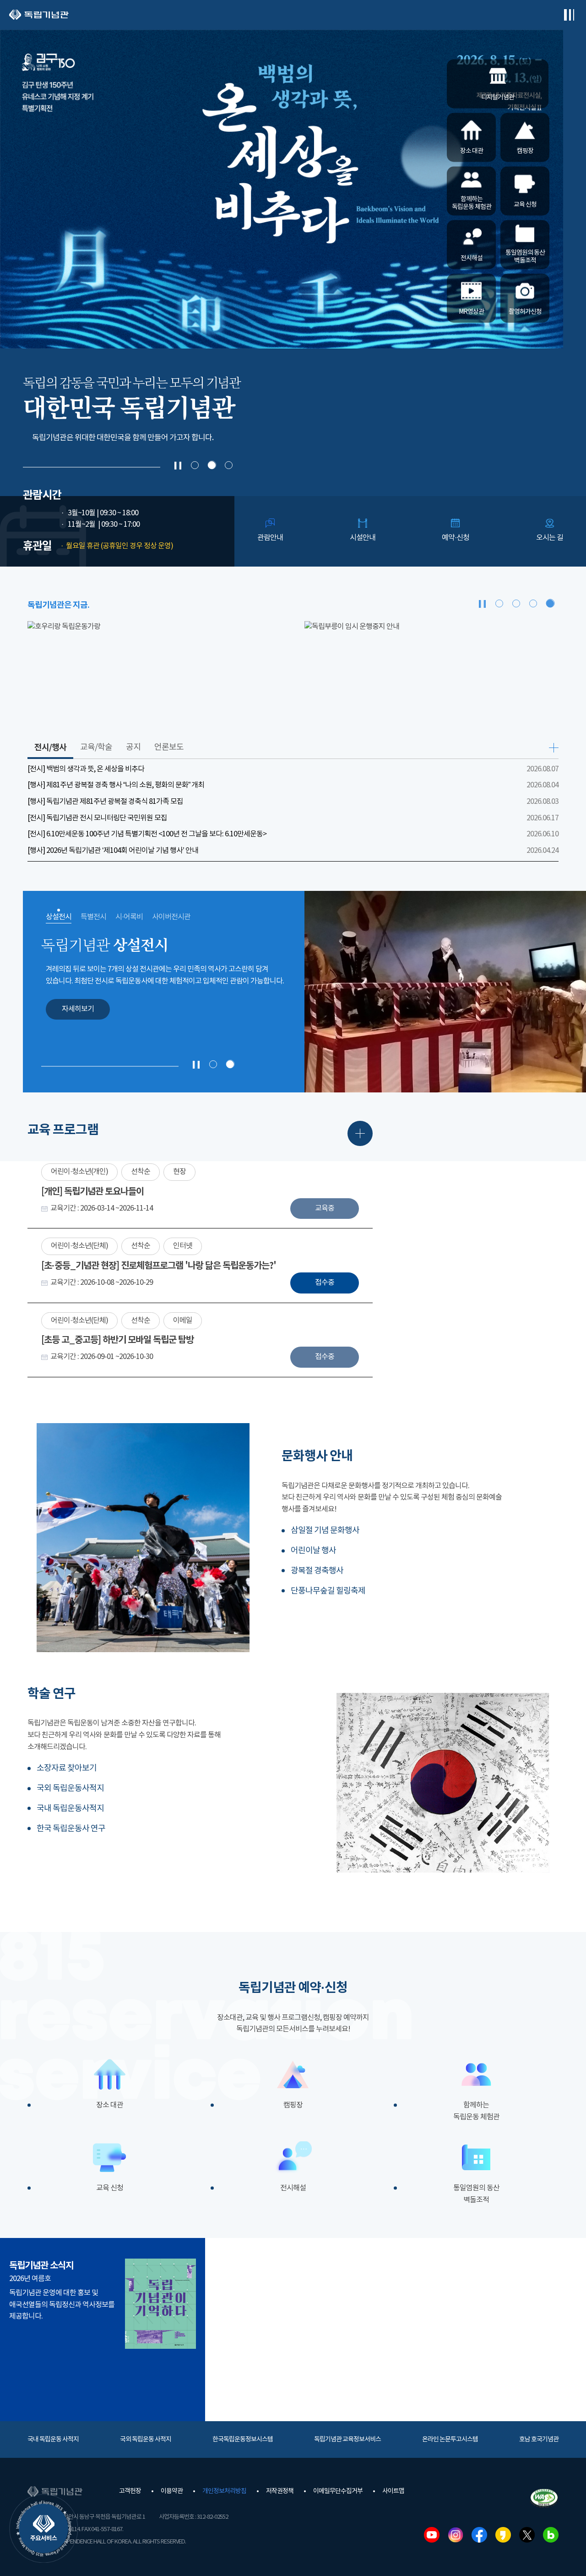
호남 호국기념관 (539, 2440)
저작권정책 (280, 2491)
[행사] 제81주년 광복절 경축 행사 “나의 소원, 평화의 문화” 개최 (116, 785)
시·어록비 (129, 917)
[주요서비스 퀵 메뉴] (43, 2528)
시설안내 (363, 538)
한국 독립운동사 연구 (71, 1829)
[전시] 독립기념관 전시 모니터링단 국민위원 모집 (97, 818)
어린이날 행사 (313, 1551)
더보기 (554, 748)
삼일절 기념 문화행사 (325, 1531)
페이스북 (479, 2535)
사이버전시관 (171, 917)
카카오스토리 (503, 2535)
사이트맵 (393, 2491)
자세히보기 (78, 1009)
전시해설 (293, 2188)
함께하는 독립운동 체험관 (476, 2111)
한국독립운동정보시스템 (243, 2440)
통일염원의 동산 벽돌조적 (476, 2194)
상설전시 (59, 917)
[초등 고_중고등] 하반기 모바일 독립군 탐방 (117, 1340)
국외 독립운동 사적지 (146, 2440)
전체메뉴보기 (569, 15)
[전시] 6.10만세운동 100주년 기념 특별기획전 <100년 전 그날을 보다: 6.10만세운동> (147, 834)
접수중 (325, 1283)
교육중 (325, 1208)
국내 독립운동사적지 (70, 1809)
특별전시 (93, 917)
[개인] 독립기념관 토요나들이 (92, 1192)
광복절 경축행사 (317, 1571)
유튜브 (432, 2535)
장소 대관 (110, 2105)
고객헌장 (130, 2491)
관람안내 (270, 538)
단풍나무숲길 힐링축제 (328, 1591)
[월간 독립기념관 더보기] (160, 2304)
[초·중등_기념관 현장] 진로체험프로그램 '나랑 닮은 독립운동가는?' (159, 1266)
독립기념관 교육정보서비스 (347, 2440)
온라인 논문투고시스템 (450, 2440)
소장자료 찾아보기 (67, 1768)
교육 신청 (110, 2188)
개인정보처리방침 (224, 2491)
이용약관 (172, 2491)
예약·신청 (456, 538)
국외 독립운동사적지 (70, 1788)
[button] (195, 465)
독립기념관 (39, 15)
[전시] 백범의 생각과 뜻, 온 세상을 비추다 (86, 769)
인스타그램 (456, 2535)
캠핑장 (293, 2105)
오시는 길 (550, 538)
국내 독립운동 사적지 (53, 2440)
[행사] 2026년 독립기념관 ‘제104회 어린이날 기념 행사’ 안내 (113, 851)
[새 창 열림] (155, 671)
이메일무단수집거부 (338, 2491)
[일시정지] (178, 466)
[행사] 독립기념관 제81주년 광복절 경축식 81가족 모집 (105, 802)
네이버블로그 (551, 2535)
